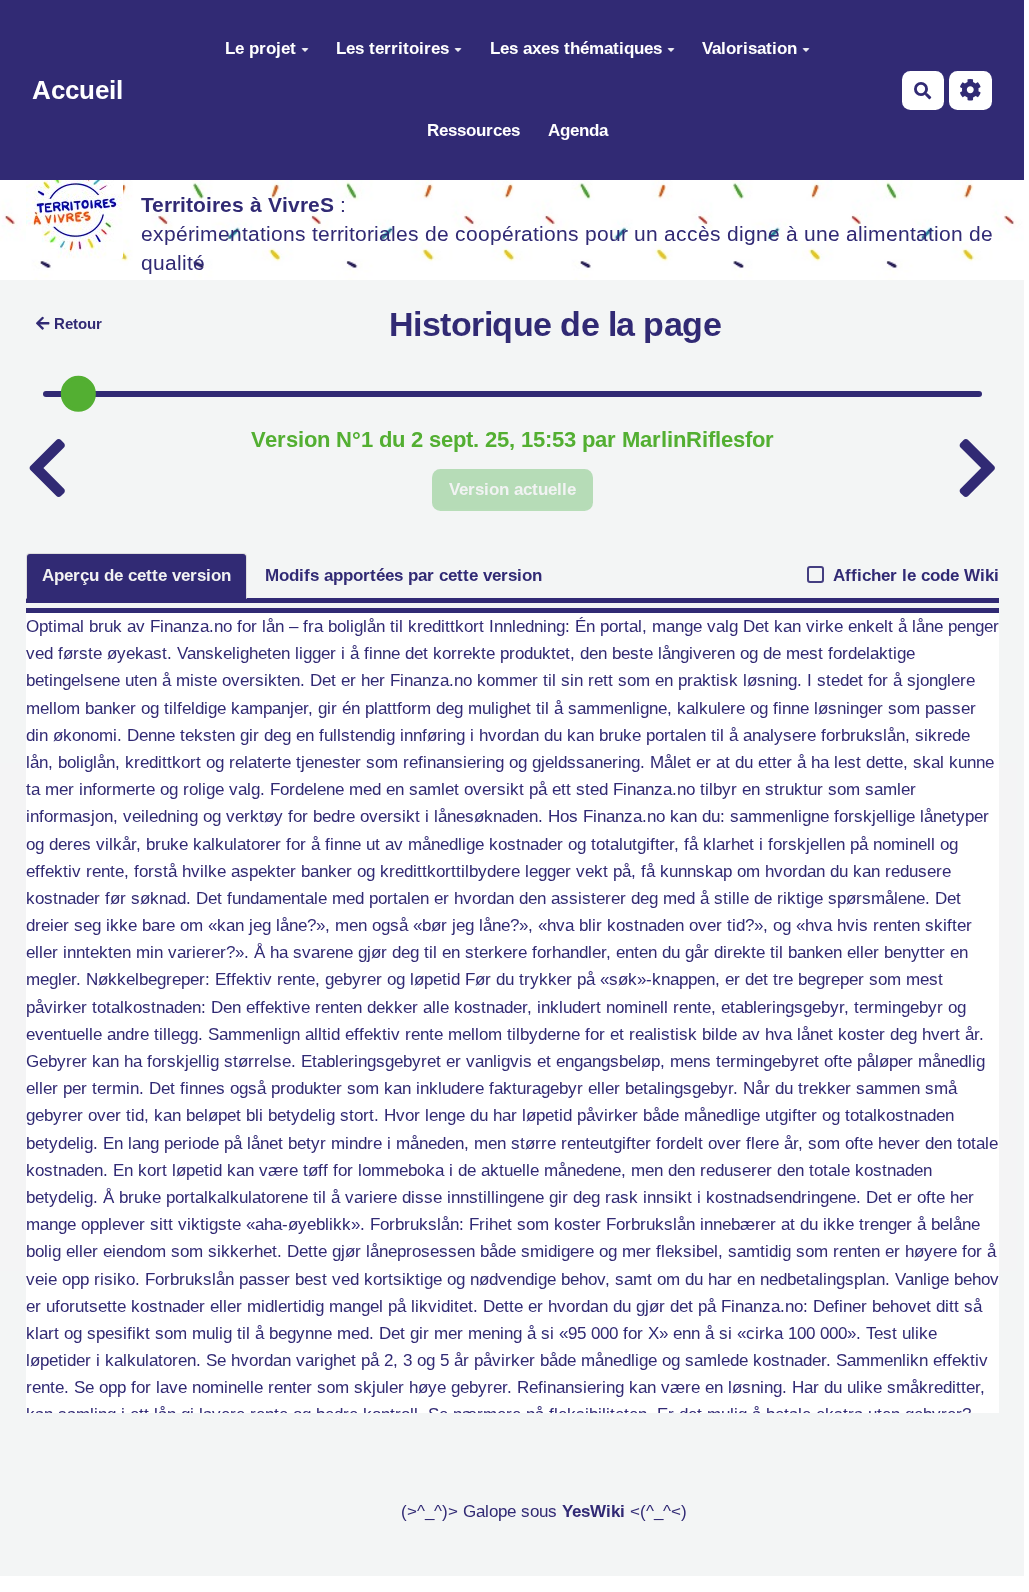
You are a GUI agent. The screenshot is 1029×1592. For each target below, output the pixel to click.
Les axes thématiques (576, 48)
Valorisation (749, 48)
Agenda (578, 130)
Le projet (260, 48)
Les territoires (392, 48)
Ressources (473, 130)
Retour (78, 323)
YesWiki (593, 1511)
